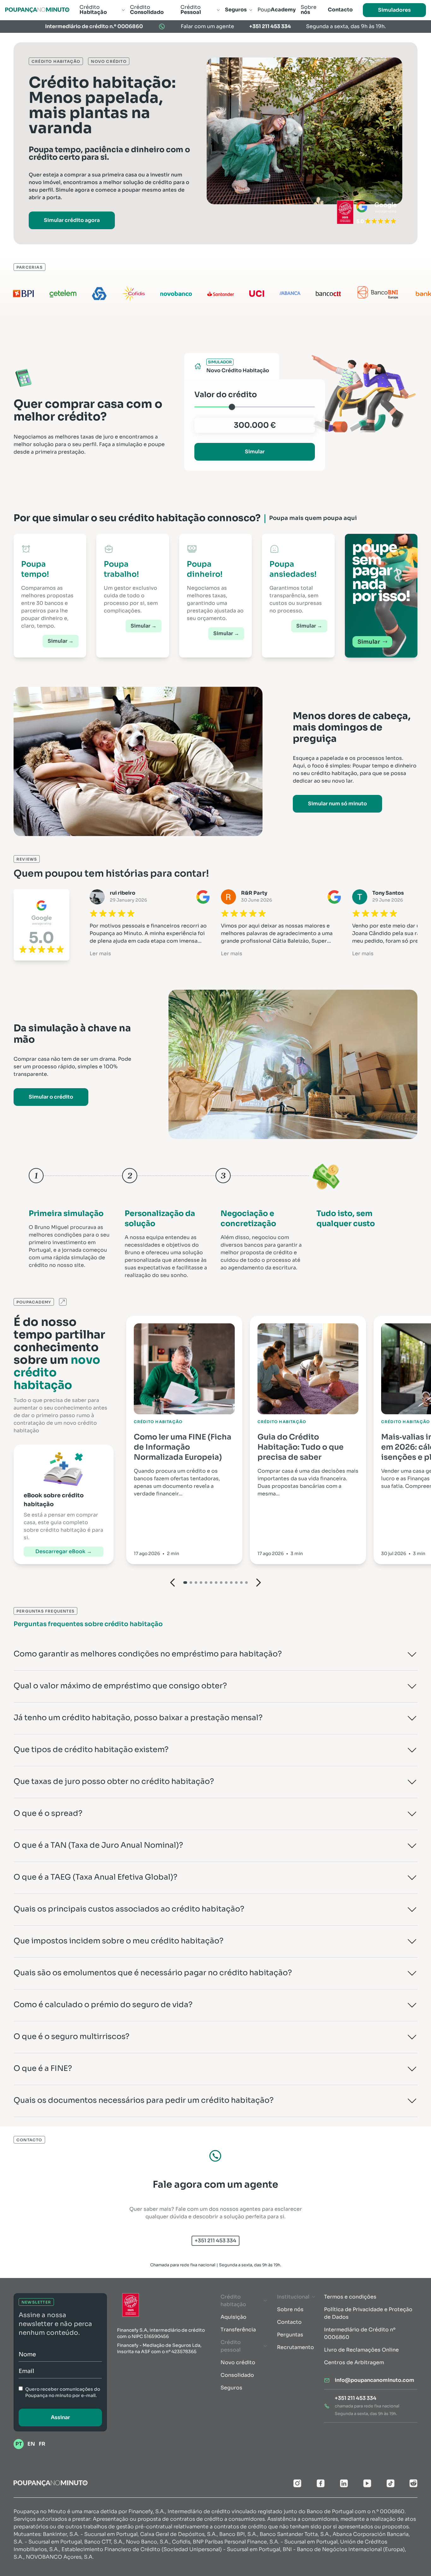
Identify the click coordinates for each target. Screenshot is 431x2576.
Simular (255, 452)
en (31, 2444)
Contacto (289, 2322)
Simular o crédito (51, 1097)
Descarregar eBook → (64, 1551)
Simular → (61, 641)
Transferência (238, 2330)
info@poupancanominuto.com (375, 2380)
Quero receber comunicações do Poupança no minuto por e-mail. (63, 2392)
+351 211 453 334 (270, 26)
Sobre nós (290, 2309)
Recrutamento (295, 2347)
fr (42, 2444)
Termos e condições (350, 2297)
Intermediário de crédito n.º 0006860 (94, 26)
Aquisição (233, 2317)
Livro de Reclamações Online (361, 2350)
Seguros (231, 2388)
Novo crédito (238, 2362)
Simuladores (394, 10)
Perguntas (290, 2335)
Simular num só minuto (337, 804)
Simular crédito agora (72, 220)
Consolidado (237, 2375)
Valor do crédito (226, 395)
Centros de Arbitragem (354, 2362)
